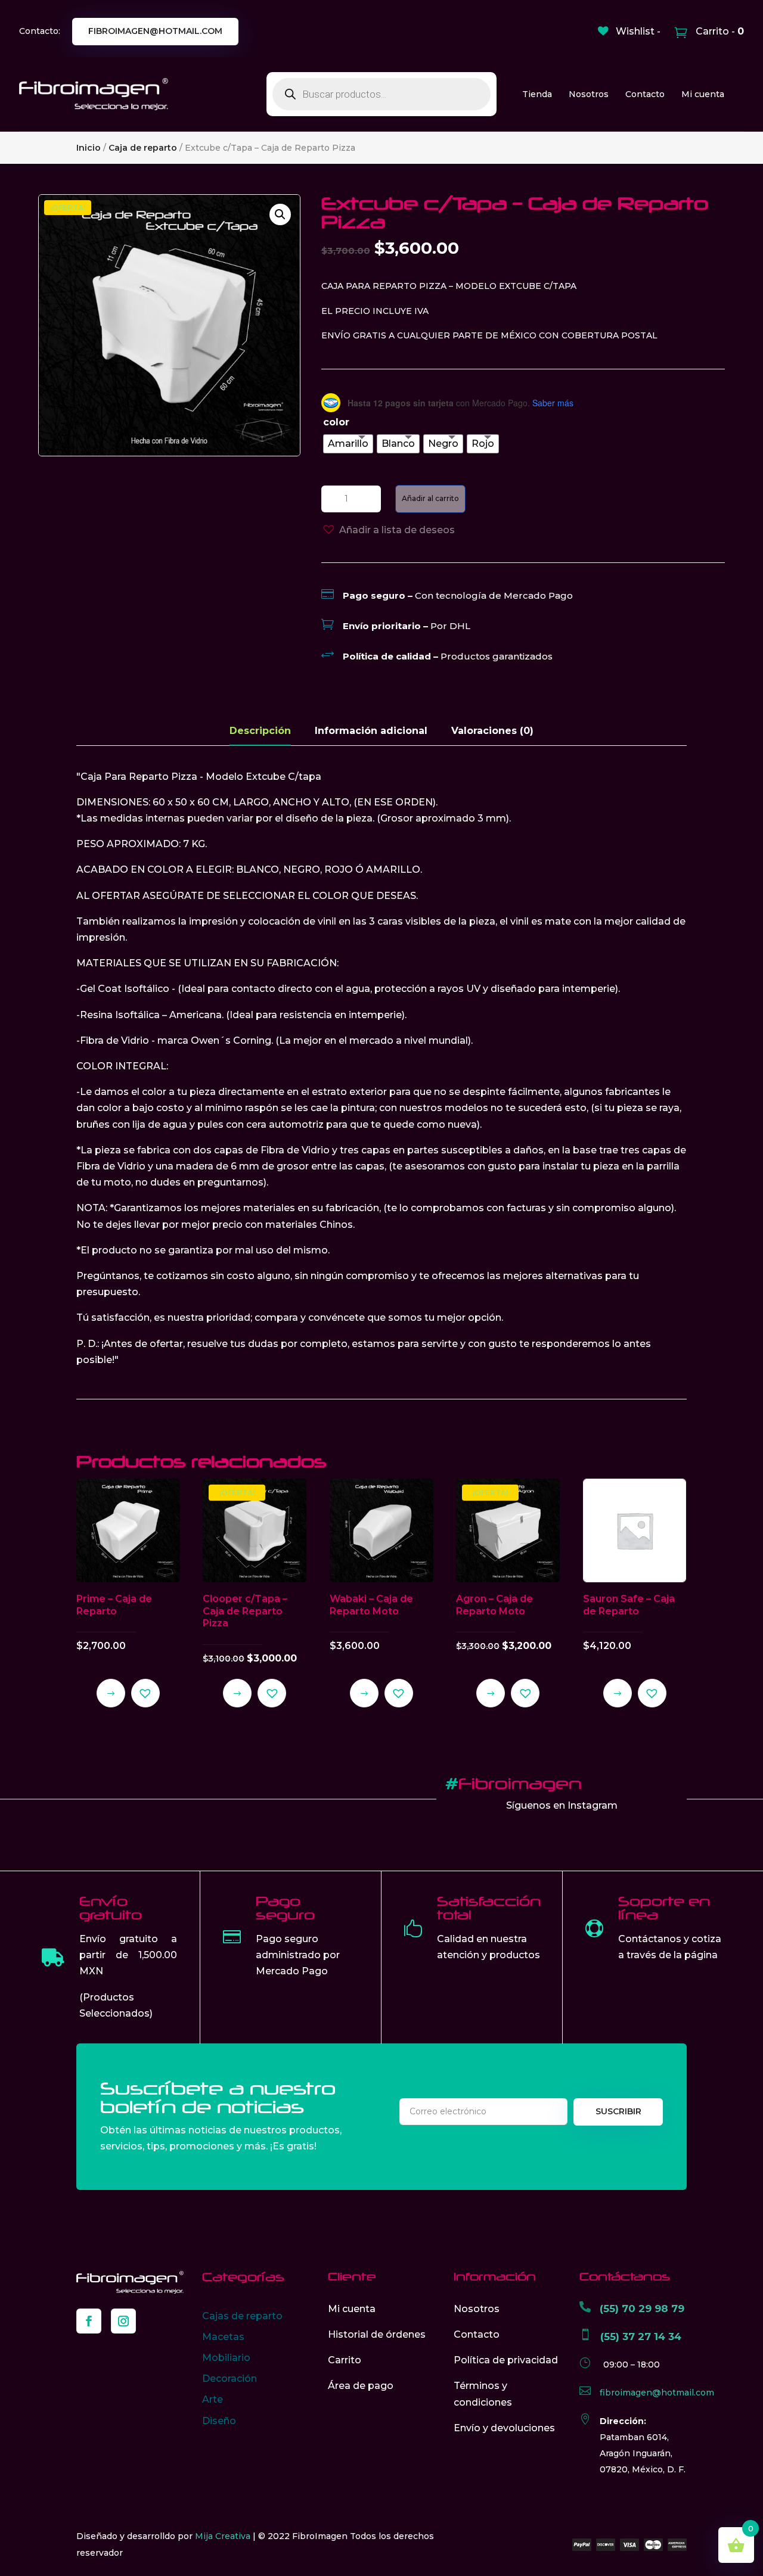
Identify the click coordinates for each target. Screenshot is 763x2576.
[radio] (348, 444)
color (336, 422)
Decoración (229, 2379)
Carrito (345, 2360)
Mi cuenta (703, 94)
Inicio (89, 148)
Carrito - (719, 31)
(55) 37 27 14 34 (641, 2337)
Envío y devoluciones (504, 2428)
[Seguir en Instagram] (123, 2321)
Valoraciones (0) (492, 731)
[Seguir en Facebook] (89, 2321)
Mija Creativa (223, 2536)
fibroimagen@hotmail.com (155, 31)
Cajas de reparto (242, 2316)
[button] (280, 214)
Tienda (537, 94)
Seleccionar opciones (111, 1693)
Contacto (645, 94)
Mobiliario (226, 2358)
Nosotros (589, 94)
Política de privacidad (506, 2360)
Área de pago (361, 2386)
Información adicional (371, 731)
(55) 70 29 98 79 (642, 2309)
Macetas (223, 2337)
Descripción (260, 731)
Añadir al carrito (430, 498)
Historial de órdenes (377, 2334)
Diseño (219, 2421)
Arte (213, 2399)
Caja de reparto (143, 148)
